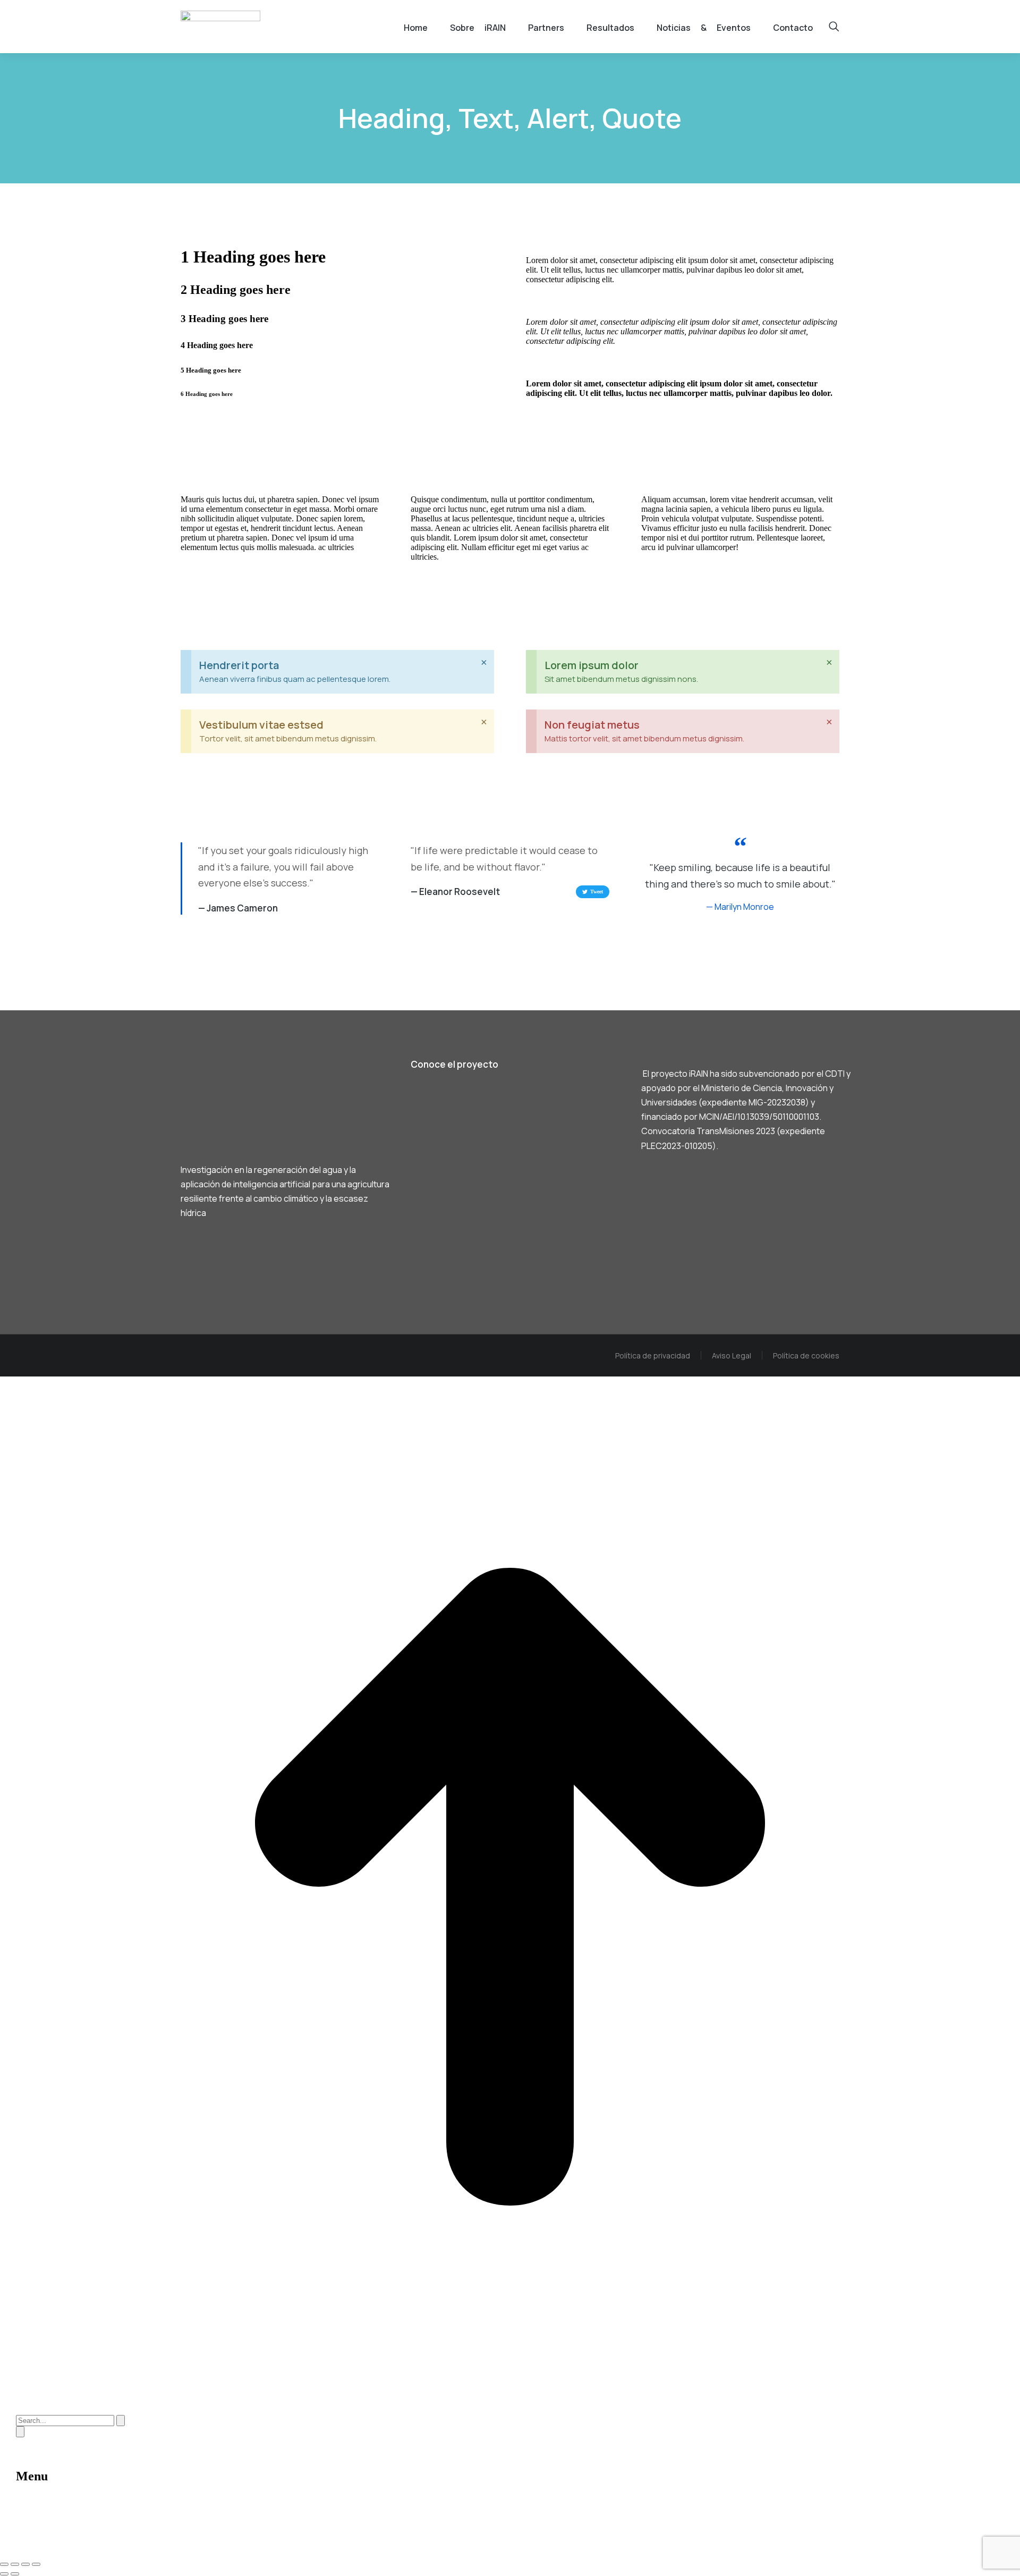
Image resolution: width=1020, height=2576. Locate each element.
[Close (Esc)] (4, 2564)
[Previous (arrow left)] (4, 2574)
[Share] (15, 2564)
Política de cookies (806, 1355)
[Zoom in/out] (36, 2564)
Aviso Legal (732, 1355)
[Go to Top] (510, 2394)
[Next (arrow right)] (15, 2574)
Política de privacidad (653, 1355)
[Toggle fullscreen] (25, 2564)
